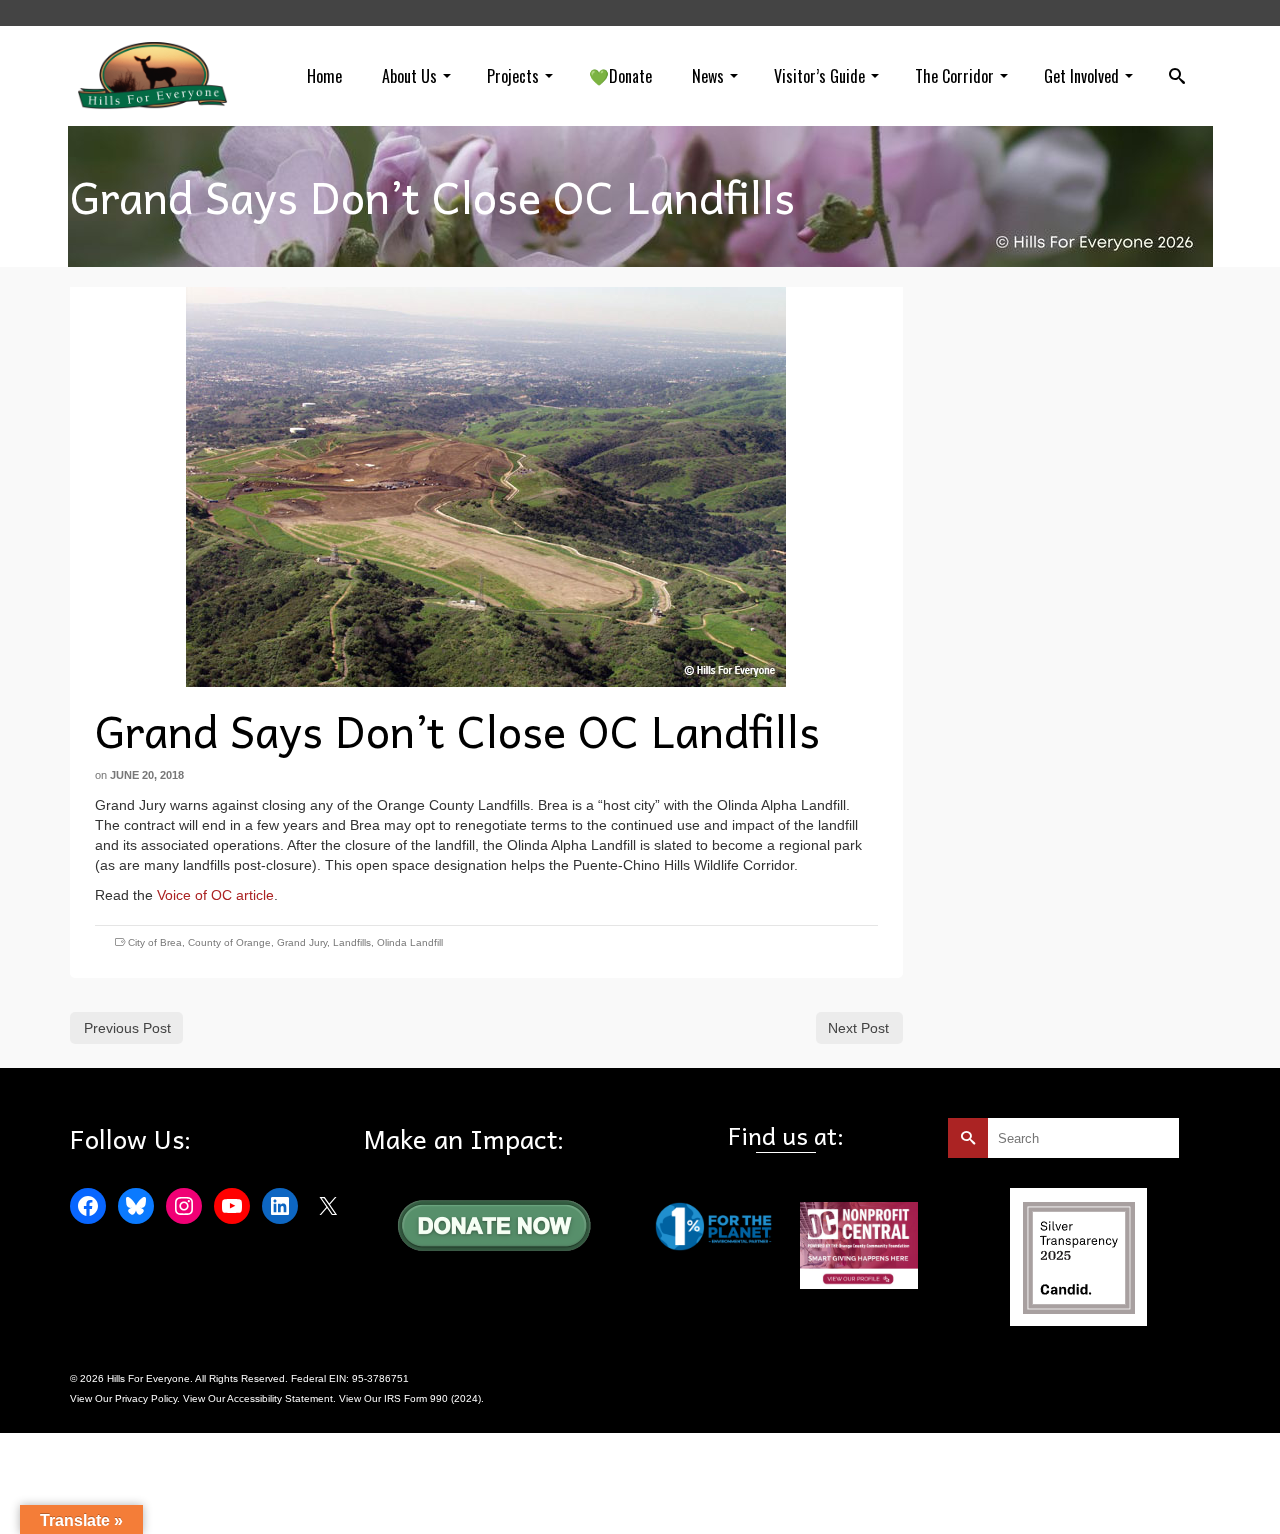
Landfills (352, 942)
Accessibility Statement (280, 1398)
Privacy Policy (146, 1398)
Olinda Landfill (410, 942)
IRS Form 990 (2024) (432, 1398)
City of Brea (155, 942)
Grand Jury (302, 942)
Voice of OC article (215, 895)
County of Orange (229, 942)
